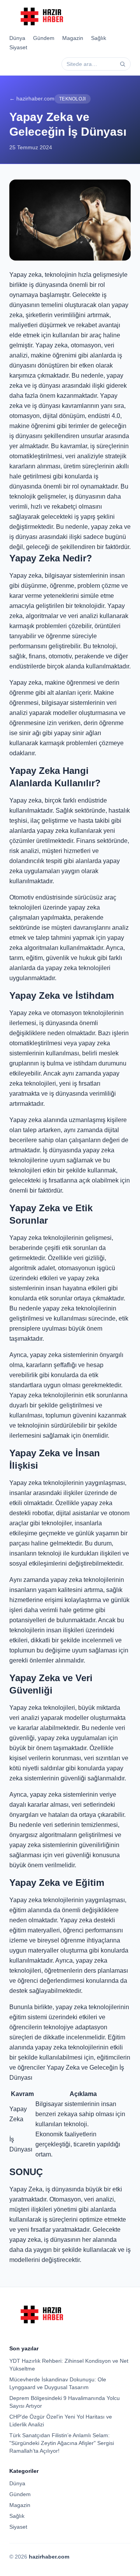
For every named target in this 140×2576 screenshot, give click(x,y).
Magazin (73, 38)
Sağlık (99, 38)
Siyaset (18, 47)
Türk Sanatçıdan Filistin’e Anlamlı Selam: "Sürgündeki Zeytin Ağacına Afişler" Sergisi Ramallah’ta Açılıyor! (62, 2443)
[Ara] (122, 64)
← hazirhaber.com (32, 98)
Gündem (44, 38)
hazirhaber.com (49, 2557)
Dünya (17, 38)
